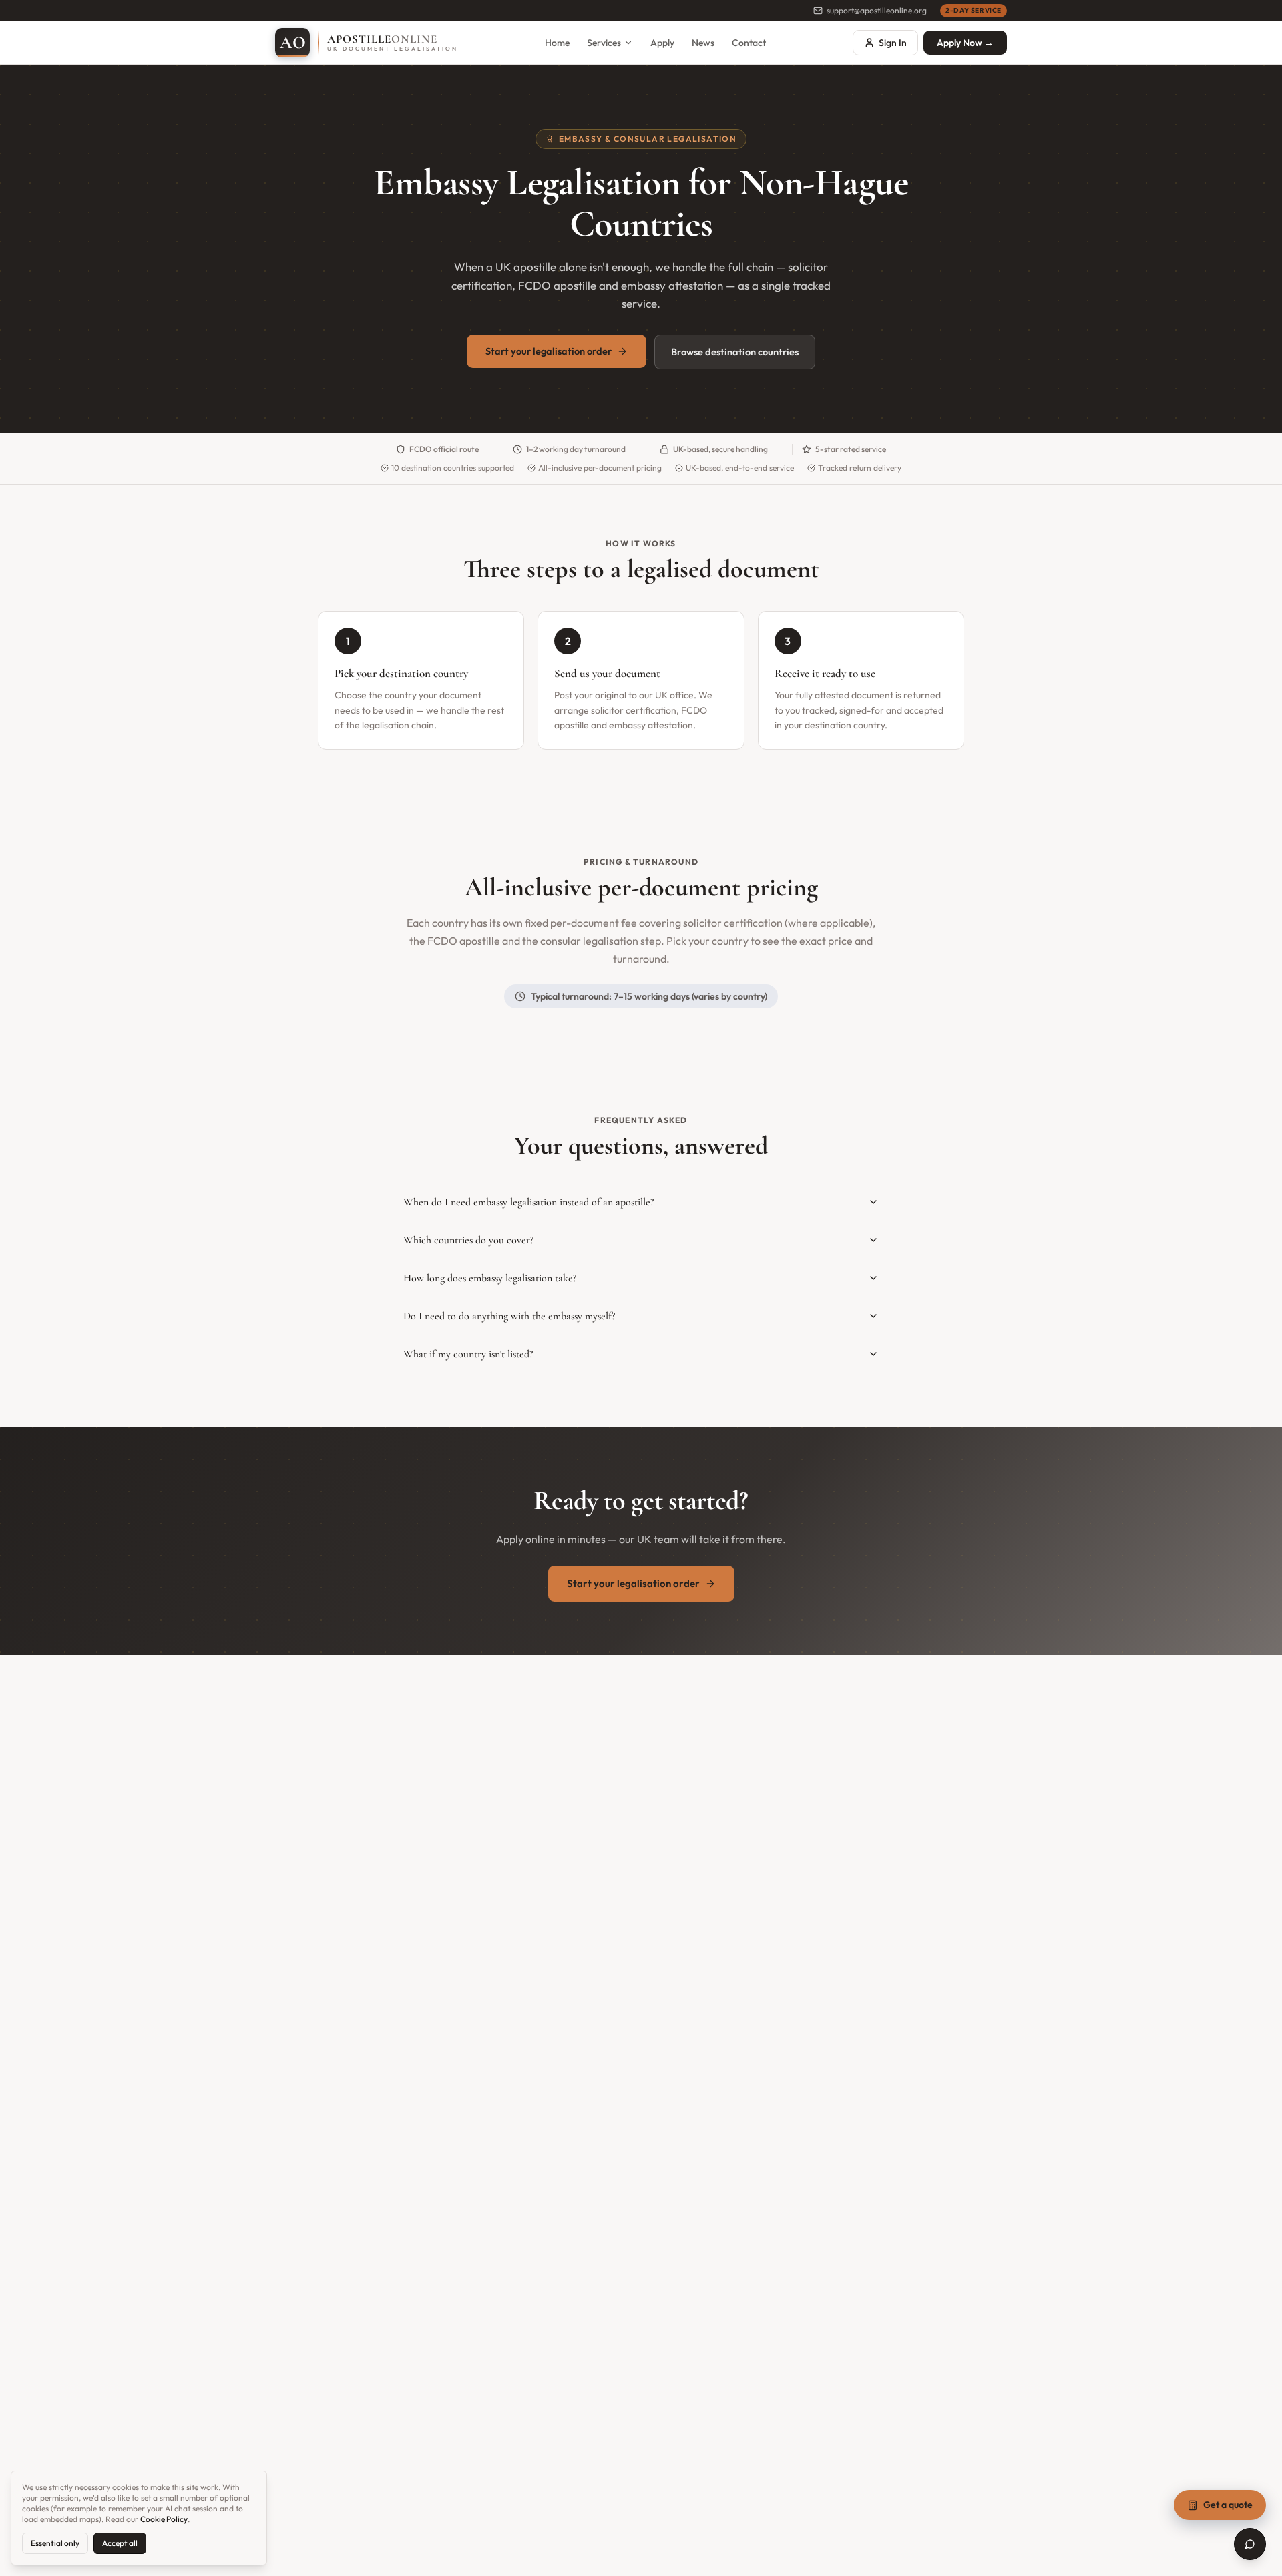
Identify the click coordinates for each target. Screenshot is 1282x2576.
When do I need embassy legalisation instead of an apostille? (528, 1202)
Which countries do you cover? (468, 1240)
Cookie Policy (164, 2519)
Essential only (55, 2543)
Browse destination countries (735, 352)
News (703, 43)
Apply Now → (965, 43)
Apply (662, 43)
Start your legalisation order (549, 351)
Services (604, 43)
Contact (749, 43)
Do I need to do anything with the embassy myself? (509, 1316)
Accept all (120, 2543)
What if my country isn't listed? (468, 1354)
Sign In (893, 43)
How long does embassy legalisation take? (490, 1278)
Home (557, 43)
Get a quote (1228, 2505)
